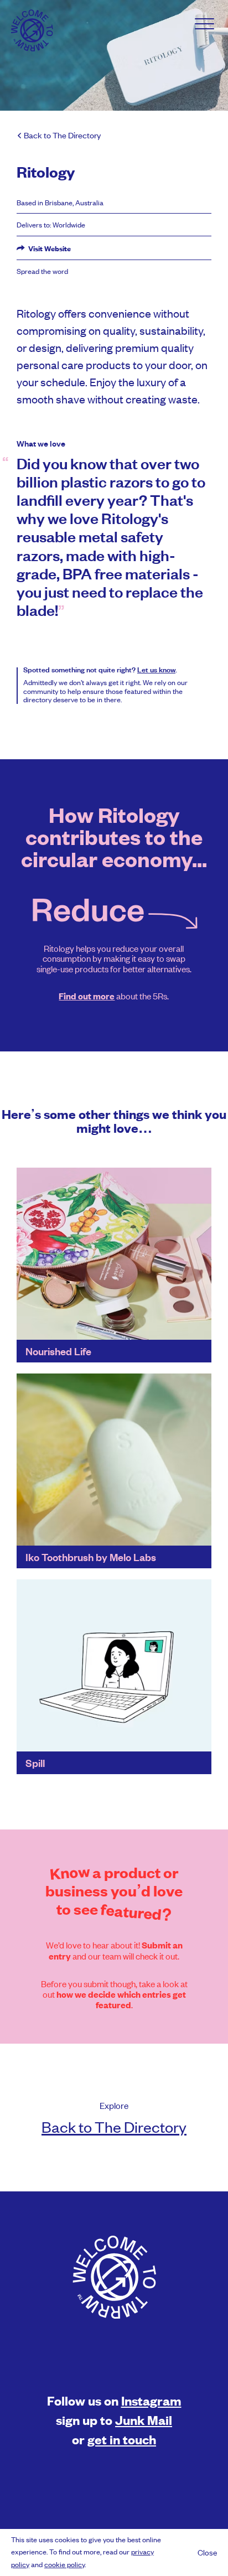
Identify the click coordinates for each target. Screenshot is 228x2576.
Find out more (87, 996)
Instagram (151, 2400)
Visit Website (49, 248)
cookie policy (64, 2564)
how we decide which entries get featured (121, 2000)
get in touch (122, 2439)
